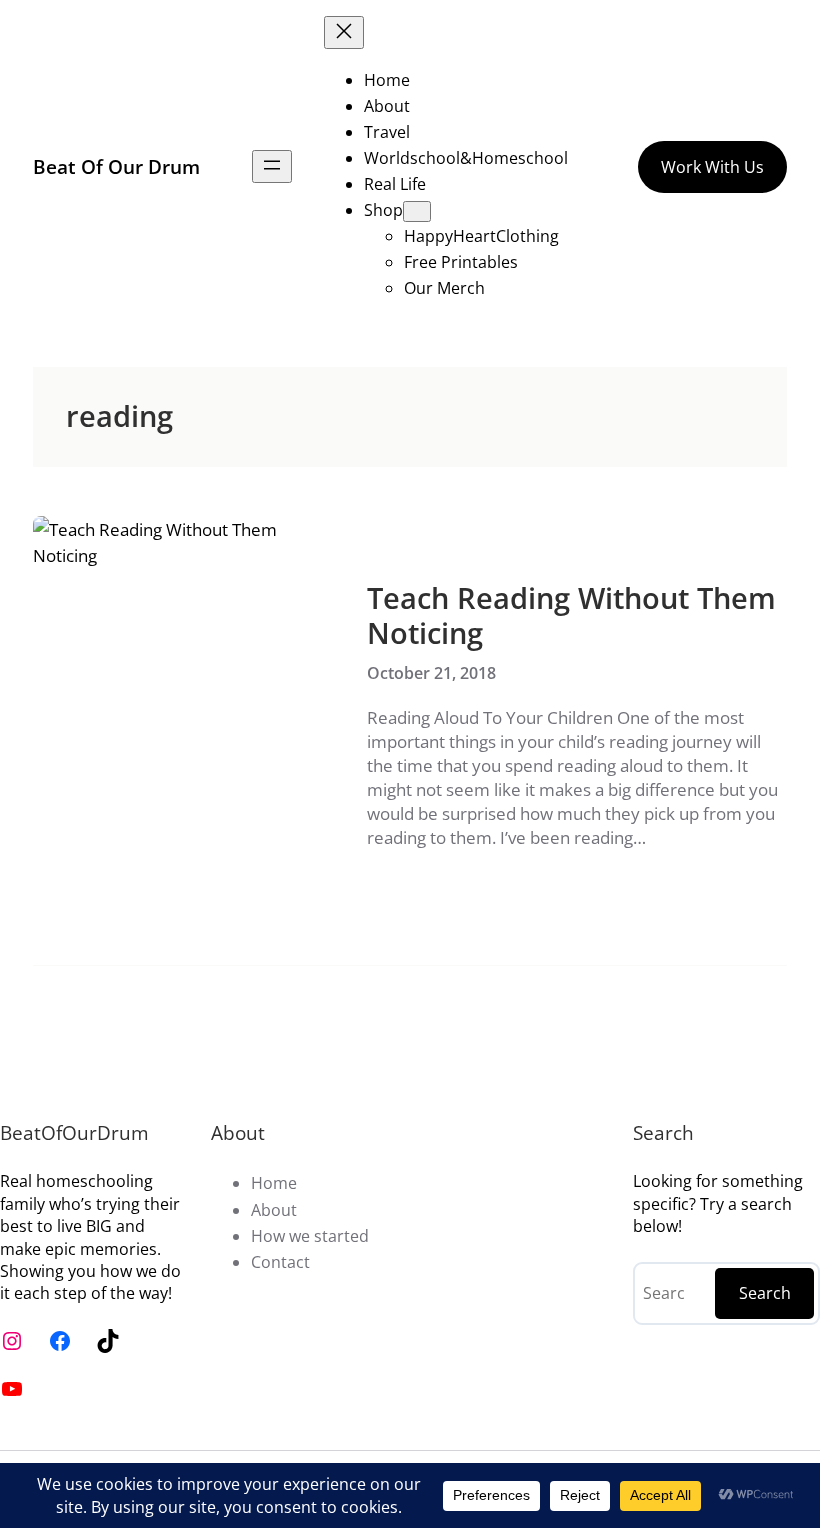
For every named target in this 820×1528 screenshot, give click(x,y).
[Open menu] (272, 166)
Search (765, 1293)
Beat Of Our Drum (116, 167)
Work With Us (712, 167)
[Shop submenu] (417, 211)
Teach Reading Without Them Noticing (571, 615)
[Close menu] (344, 32)
